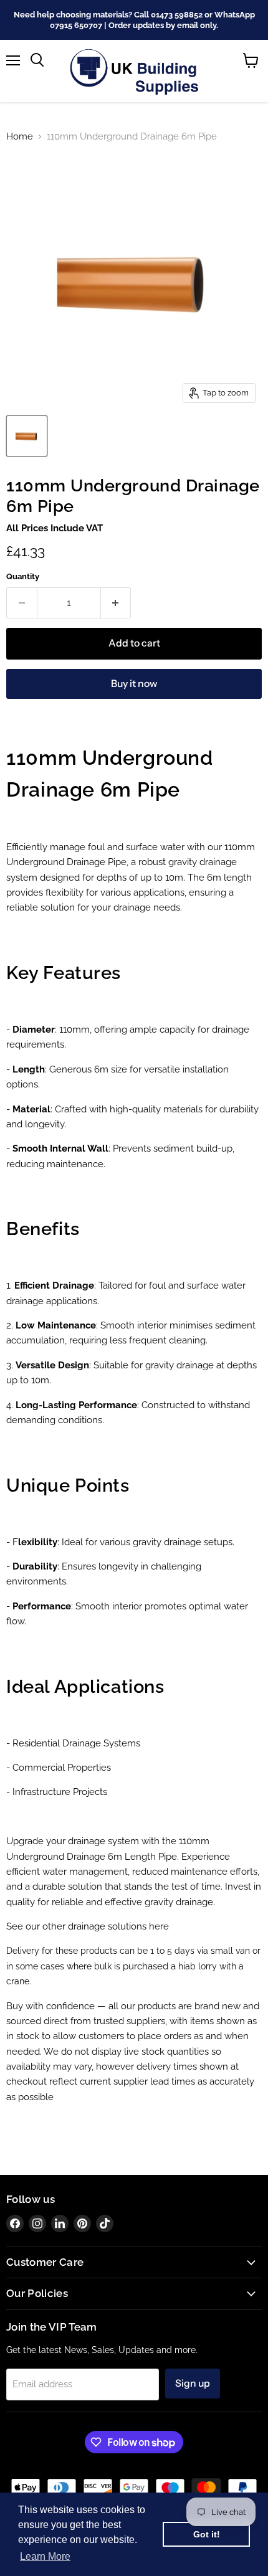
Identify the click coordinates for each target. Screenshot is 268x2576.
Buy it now (134, 684)
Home (20, 137)
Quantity (23, 576)
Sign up (193, 2383)
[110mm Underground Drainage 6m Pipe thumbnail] (27, 436)
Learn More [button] (45, 2556)
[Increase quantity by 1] (116, 603)
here (159, 1926)
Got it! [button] (207, 2534)
